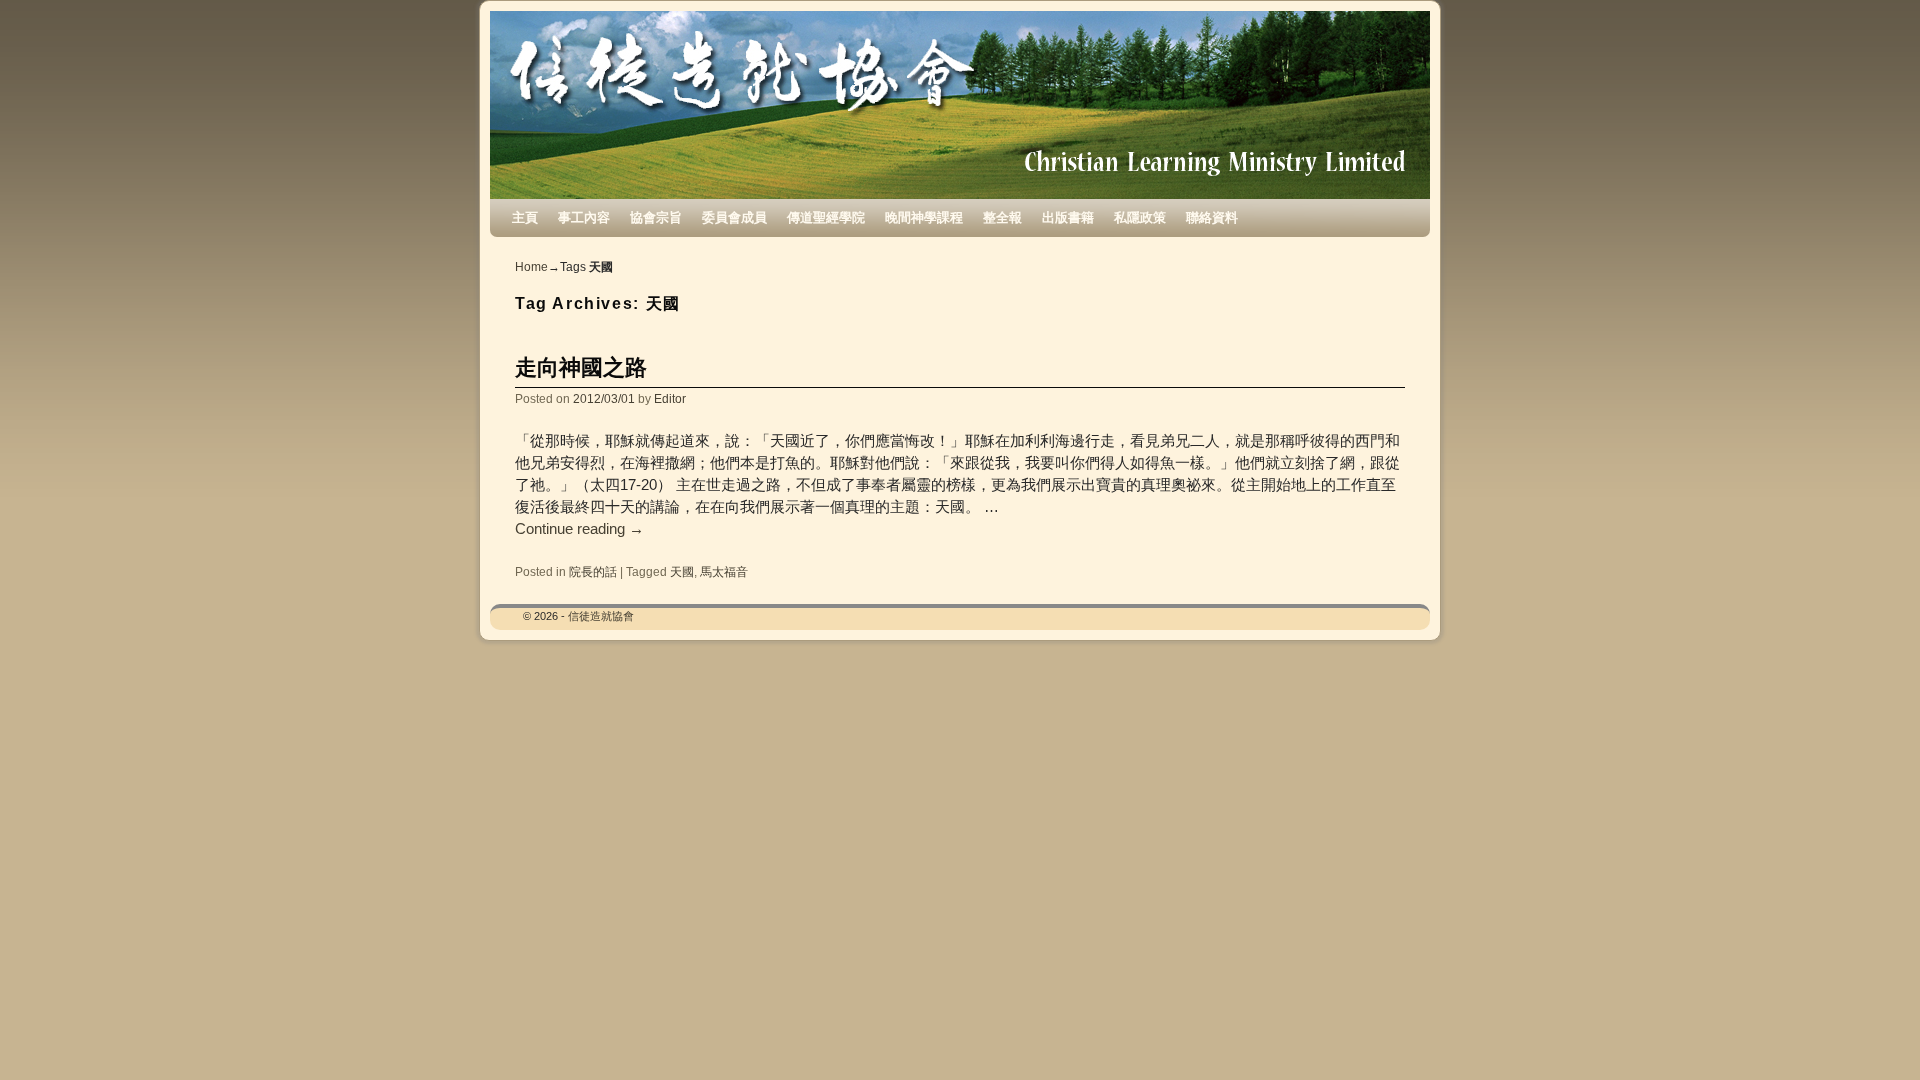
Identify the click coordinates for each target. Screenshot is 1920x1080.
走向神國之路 (581, 367)
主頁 (525, 217)
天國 (682, 571)
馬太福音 (724, 571)
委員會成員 (734, 217)
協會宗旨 (656, 217)
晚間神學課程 (924, 217)
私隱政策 (1140, 217)
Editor (670, 398)
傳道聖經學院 (826, 217)
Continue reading (579, 529)
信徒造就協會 (601, 616)
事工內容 (584, 217)
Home (531, 267)
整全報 (1002, 217)
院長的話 (593, 571)
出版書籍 (1068, 217)
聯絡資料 (1212, 217)
